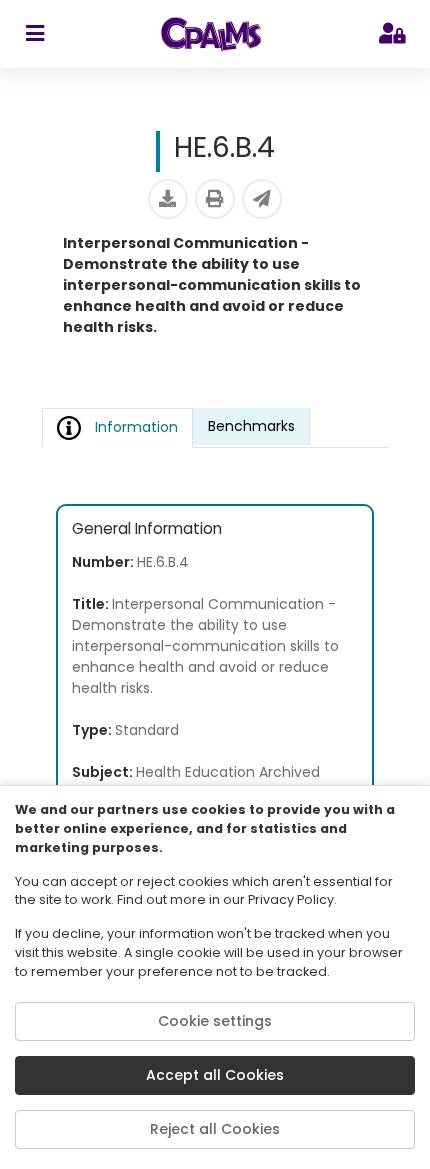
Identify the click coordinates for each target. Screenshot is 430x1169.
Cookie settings (215, 1021)
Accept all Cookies (215, 1075)
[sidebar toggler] (34, 34)
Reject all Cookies (215, 1129)
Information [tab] (136, 427)
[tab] (251, 426)
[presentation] (251, 427)
